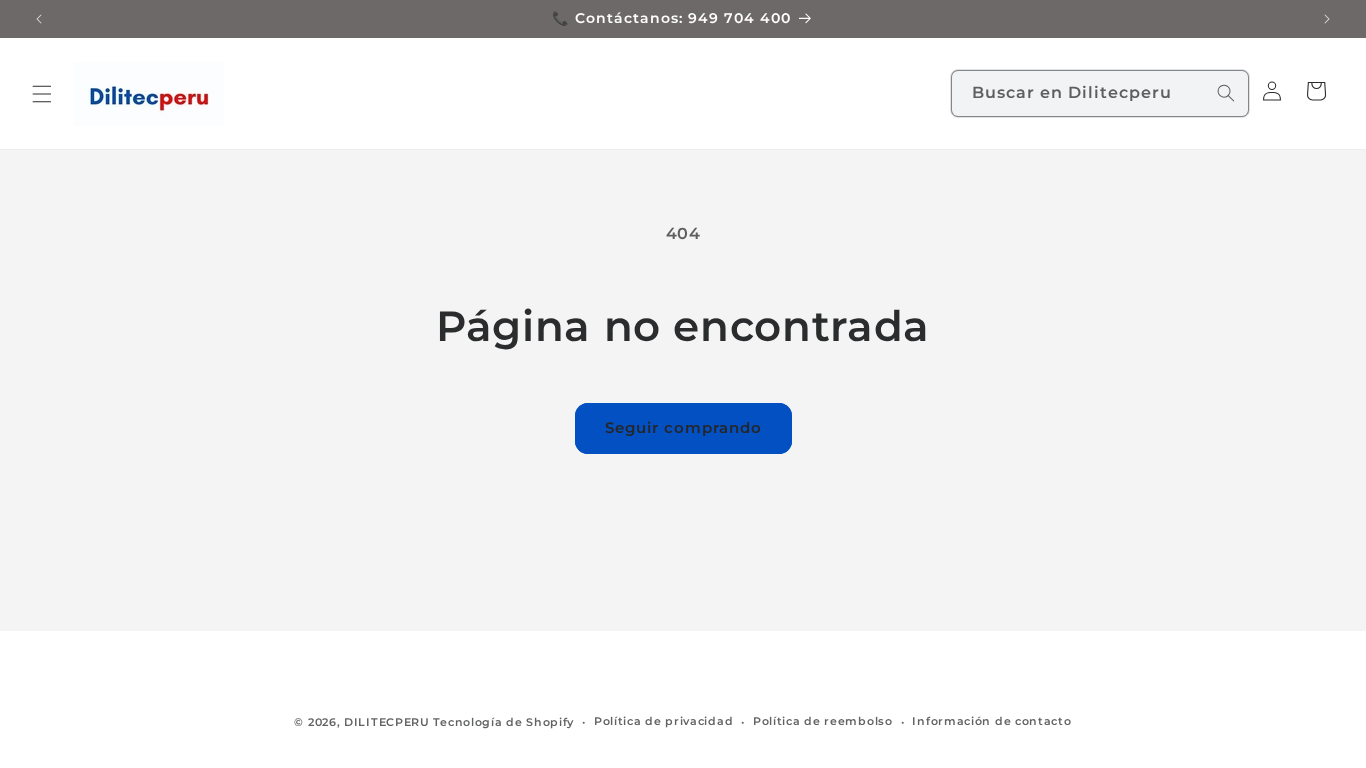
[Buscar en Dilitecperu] (1226, 93)
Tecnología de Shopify (503, 722)
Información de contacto (991, 721)
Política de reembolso (823, 721)
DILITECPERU (387, 722)
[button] (42, 94)
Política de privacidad (663, 721)
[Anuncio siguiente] (1327, 19)
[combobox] (1100, 93)
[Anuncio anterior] (39, 19)
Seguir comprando (683, 427)
